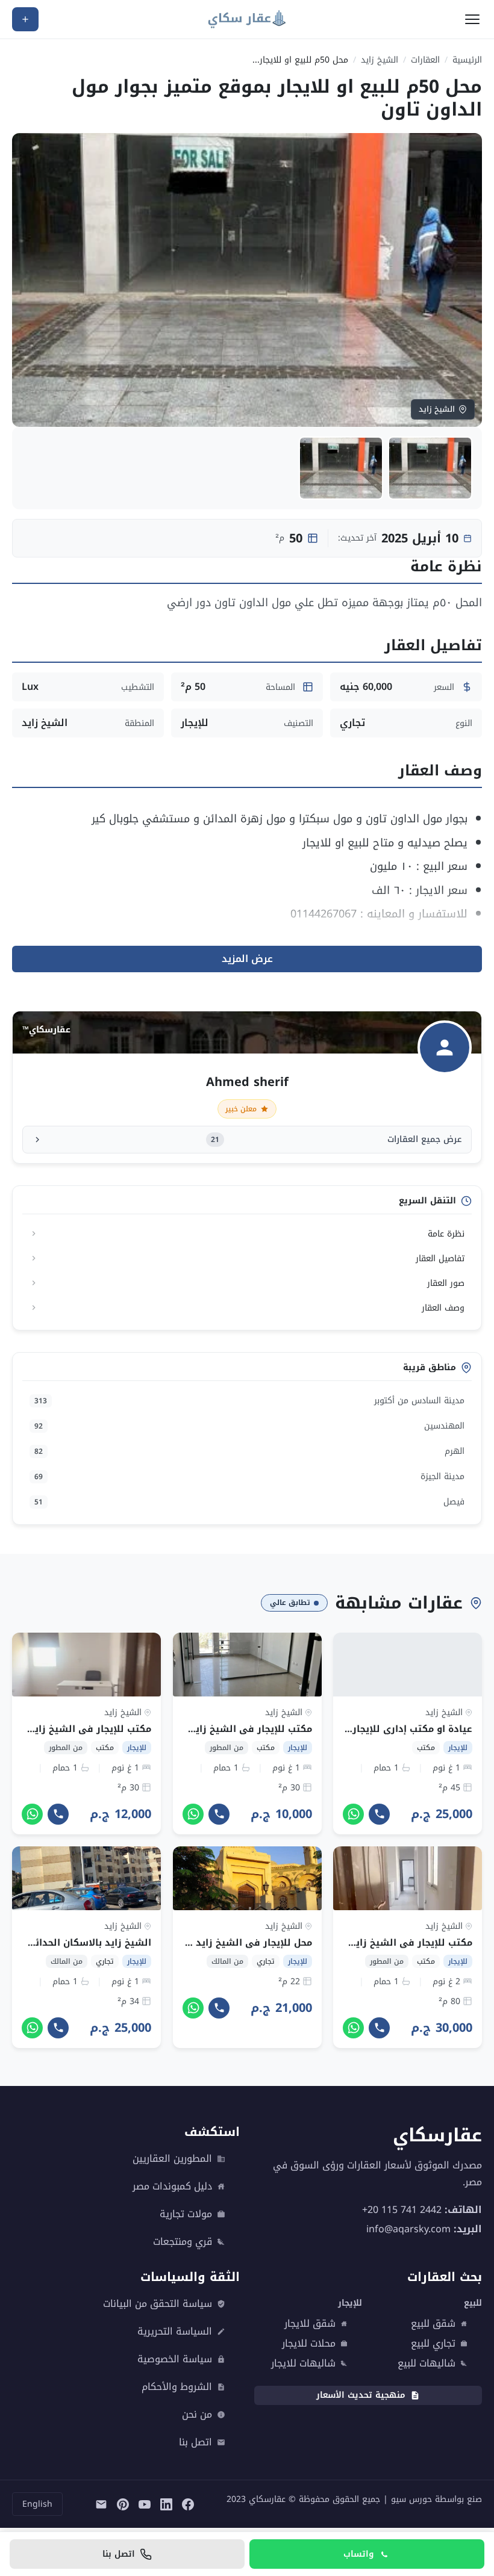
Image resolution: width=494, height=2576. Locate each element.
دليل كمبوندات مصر (172, 2186)
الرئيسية (467, 60)
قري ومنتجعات (183, 2242)
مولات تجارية (186, 2214)
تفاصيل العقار (440, 1259)
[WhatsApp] (353, 1814)
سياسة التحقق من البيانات (158, 2304)
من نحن (197, 2415)
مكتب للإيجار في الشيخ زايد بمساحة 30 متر (217, 1729)
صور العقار (446, 1283)
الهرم (249, 1451)
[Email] (101, 2504)
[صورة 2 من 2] (341, 468)
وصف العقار (443, 1308)
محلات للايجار (309, 2344)
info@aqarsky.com (408, 2229)
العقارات (425, 60)
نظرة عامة (446, 1234)
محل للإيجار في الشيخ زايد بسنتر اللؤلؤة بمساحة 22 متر (189, 1943)
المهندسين (249, 1426)
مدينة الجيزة (249, 1476)
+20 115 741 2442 (402, 2210)
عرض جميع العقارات (336, 1139)
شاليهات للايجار (303, 2363)
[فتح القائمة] (472, 19)
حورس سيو (411, 2499)
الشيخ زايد (380, 60)
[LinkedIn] (166, 2504)
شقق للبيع (433, 2324)
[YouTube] (145, 2504)
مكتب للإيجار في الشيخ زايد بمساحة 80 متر (377, 1943)
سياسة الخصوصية (175, 2359)
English (37, 2504)
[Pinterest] (123, 2504)
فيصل (249, 1502)
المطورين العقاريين (172, 2159)
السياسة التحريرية (175, 2332)
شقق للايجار (310, 2324)
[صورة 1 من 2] (430, 468)
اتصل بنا (195, 2442)
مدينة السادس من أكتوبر (249, 1401)
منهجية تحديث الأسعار (361, 2395)
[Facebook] (188, 2504)
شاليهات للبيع (427, 2363)
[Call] (379, 1814)
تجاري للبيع (433, 2344)
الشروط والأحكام (177, 2387)
